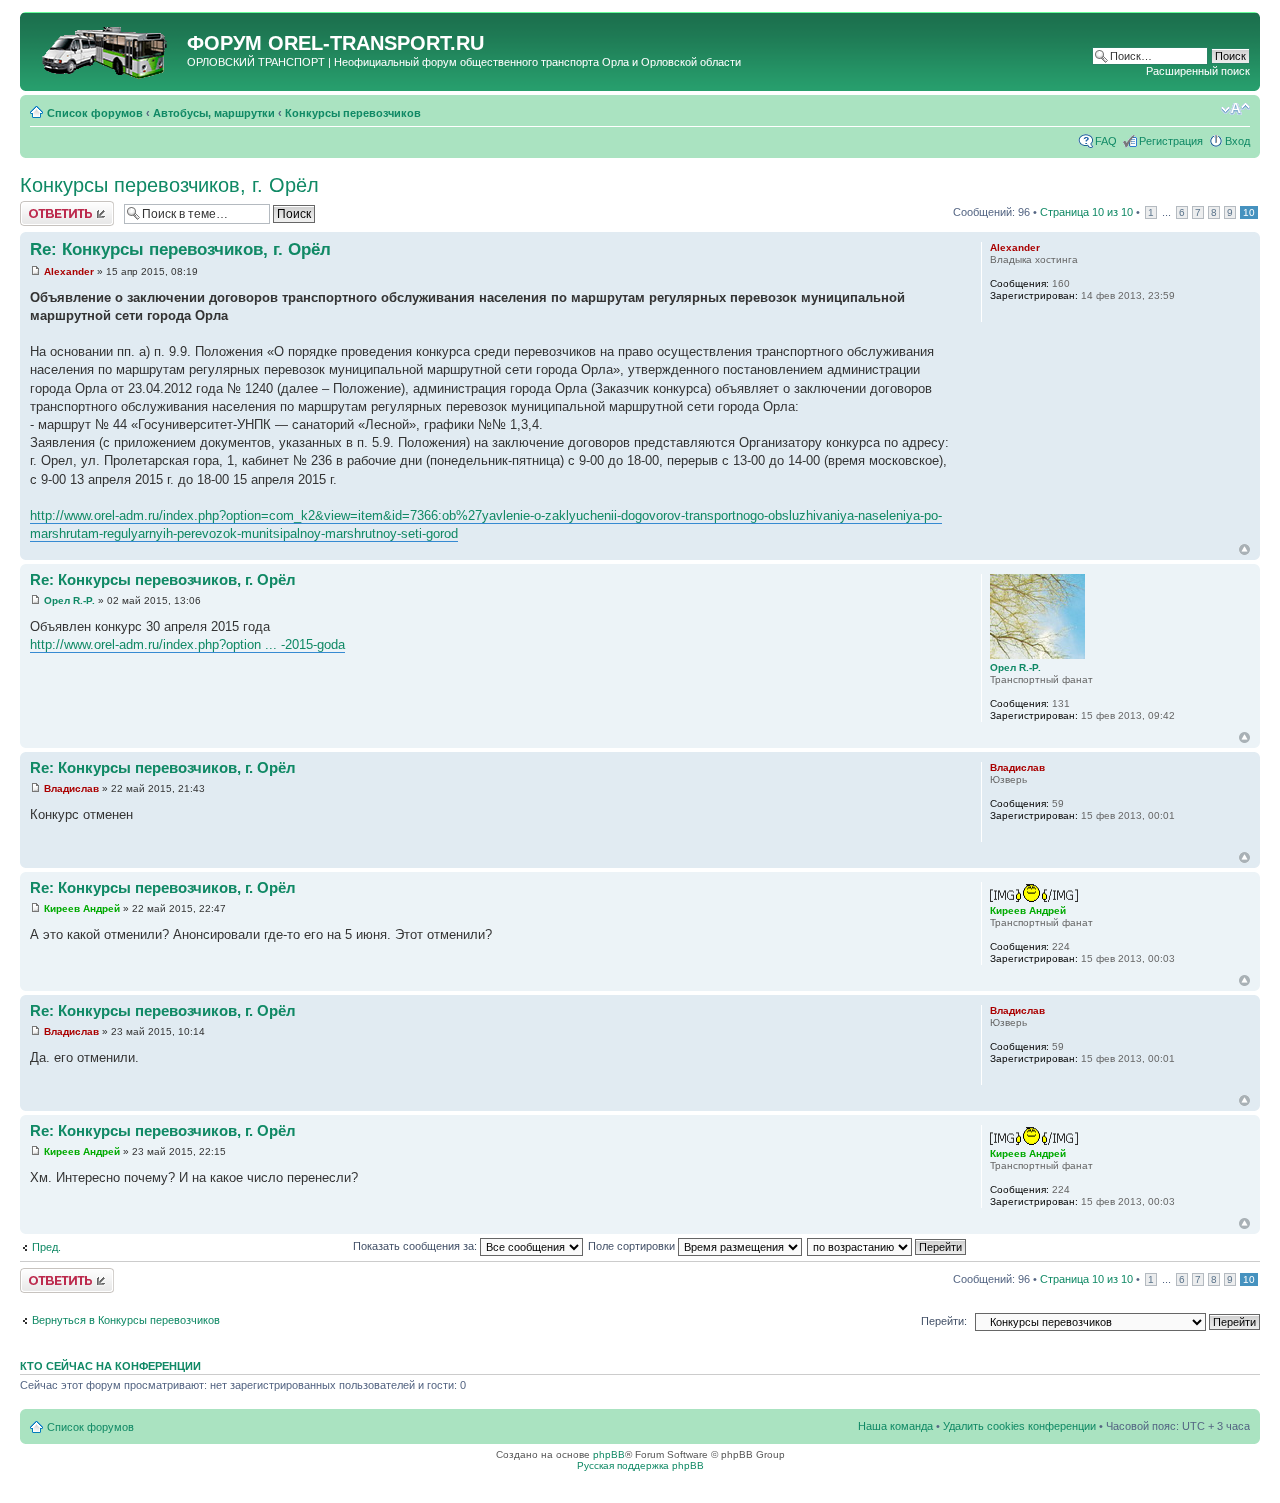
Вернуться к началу (1244, 549)
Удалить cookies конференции (1019, 1426)
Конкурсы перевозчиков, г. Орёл (169, 185)
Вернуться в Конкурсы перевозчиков (126, 1320)
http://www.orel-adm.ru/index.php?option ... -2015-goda (187, 644)
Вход (1237, 141)
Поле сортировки (633, 1246)
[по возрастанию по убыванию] (887, 1246)
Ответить (44, 207)
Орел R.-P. (69, 600)
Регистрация (1171, 141)
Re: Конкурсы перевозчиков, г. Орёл (180, 249)
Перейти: (944, 1321)
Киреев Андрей (82, 908)
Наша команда (895, 1426)
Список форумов (95, 113)
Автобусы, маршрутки (214, 113)
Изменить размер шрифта (1235, 109)
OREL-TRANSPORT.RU (376, 43)
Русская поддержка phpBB (640, 1465)
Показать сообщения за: (416, 1246)
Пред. (46, 1247)
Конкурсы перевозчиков (353, 113)
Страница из (1086, 212)
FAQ (1106, 141)
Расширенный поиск (1198, 71)
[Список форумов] (106, 49)
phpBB (609, 1454)
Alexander (69, 271)
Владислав (71, 788)
